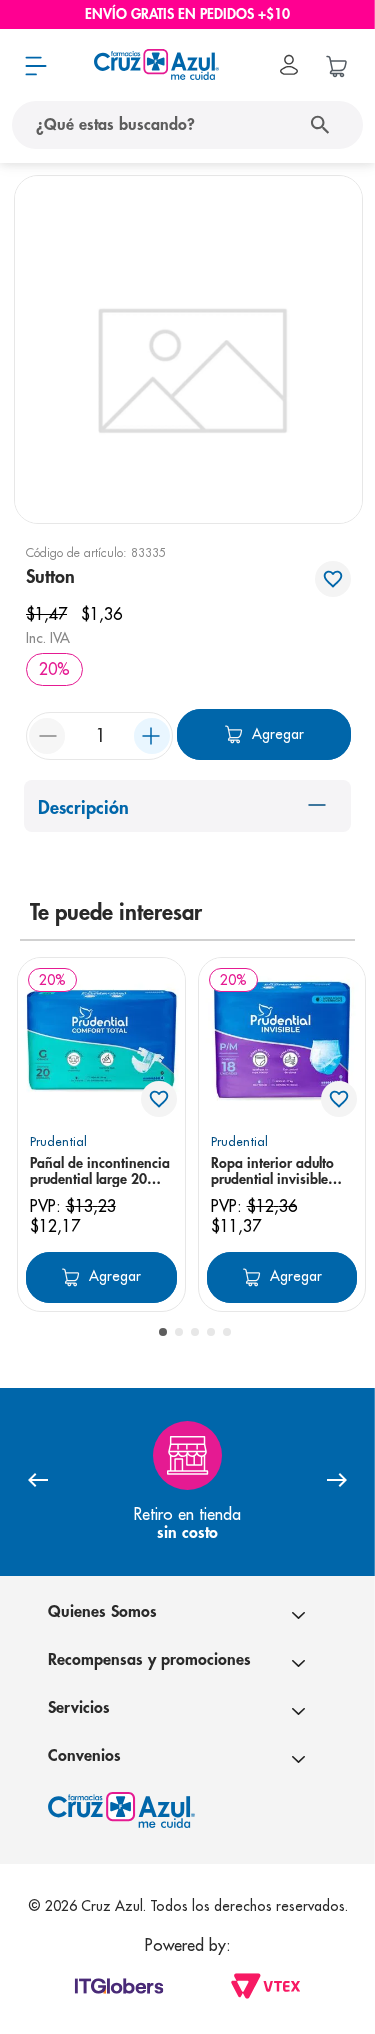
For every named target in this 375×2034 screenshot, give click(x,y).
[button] (163, 1332)
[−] (47, 736)
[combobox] (187, 125)
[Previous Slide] (38, 1481)
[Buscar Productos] (324, 125)
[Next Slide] (337, 1481)
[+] (152, 736)
